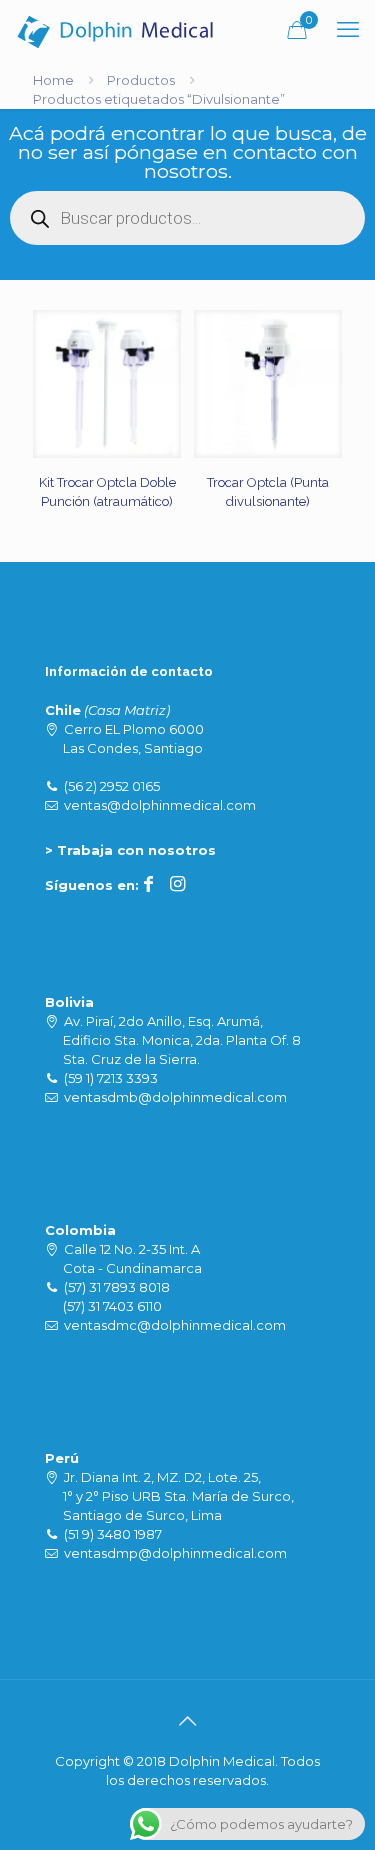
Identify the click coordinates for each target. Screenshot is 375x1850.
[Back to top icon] (188, 1721)
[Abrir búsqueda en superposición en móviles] (187, 218)
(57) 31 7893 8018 (117, 1287)
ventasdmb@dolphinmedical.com (175, 1097)
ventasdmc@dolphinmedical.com (175, 1325)
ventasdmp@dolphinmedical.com (175, 1553)
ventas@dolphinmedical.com (160, 805)
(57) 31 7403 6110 (112, 1306)
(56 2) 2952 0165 (112, 786)
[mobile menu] (348, 30)
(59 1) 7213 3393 (111, 1078)
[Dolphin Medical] (115, 30)
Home (53, 80)
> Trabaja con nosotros (130, 850)
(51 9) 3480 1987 (113, 1534)
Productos (141, 80)
